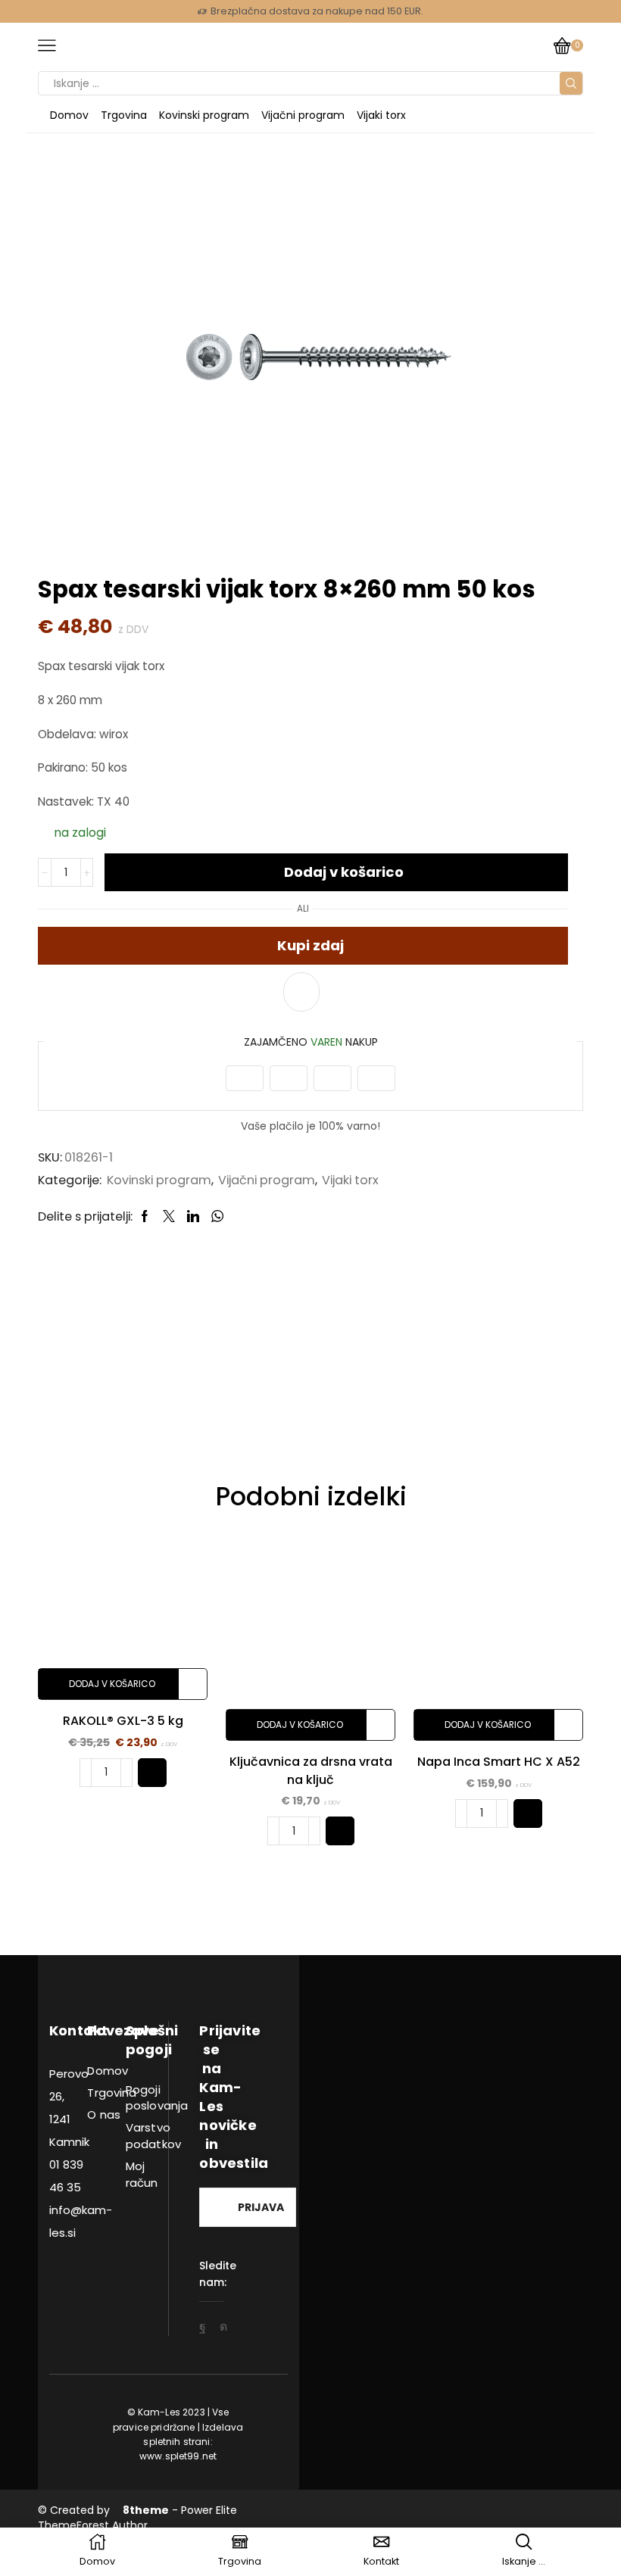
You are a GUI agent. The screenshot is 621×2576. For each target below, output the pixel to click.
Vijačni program (303, 115)
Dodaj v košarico (344, 872)
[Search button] (571, 83)
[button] (152, 1773)
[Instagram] (223, 2327)
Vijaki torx (381, 115)
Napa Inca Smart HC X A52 (499, 1762)
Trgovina (124, 115)
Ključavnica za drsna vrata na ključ (311, 1771)
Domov (69, 115)
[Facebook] (203, 2327)
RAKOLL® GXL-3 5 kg (123, 1721)
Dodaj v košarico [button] (112, 1684)
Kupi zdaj (310, 945)
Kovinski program (204, 115)
